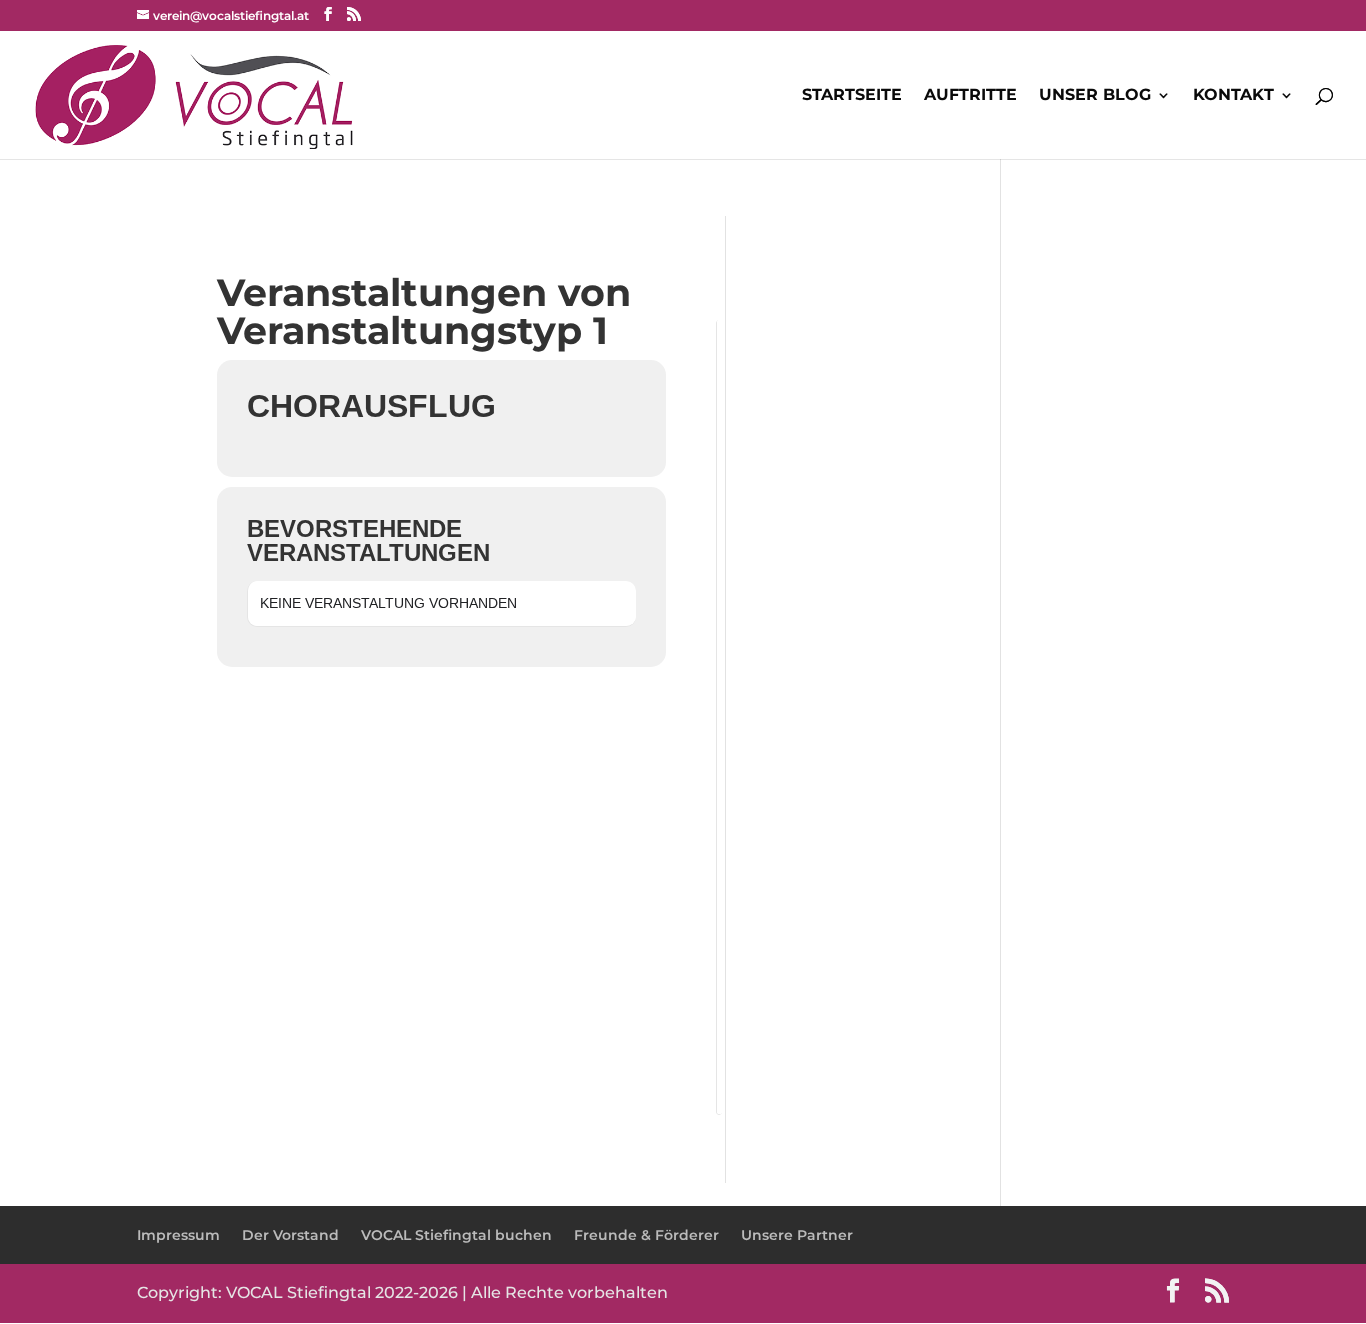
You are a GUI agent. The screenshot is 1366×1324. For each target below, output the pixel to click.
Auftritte (970, 96)
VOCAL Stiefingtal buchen (456, 1235)
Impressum (178, 1235)
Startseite (852, 96)
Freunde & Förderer (646, 1235)
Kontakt (1233, 96)
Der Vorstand (290, 1235)
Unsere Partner (797, 1235)
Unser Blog (1095, 96)
